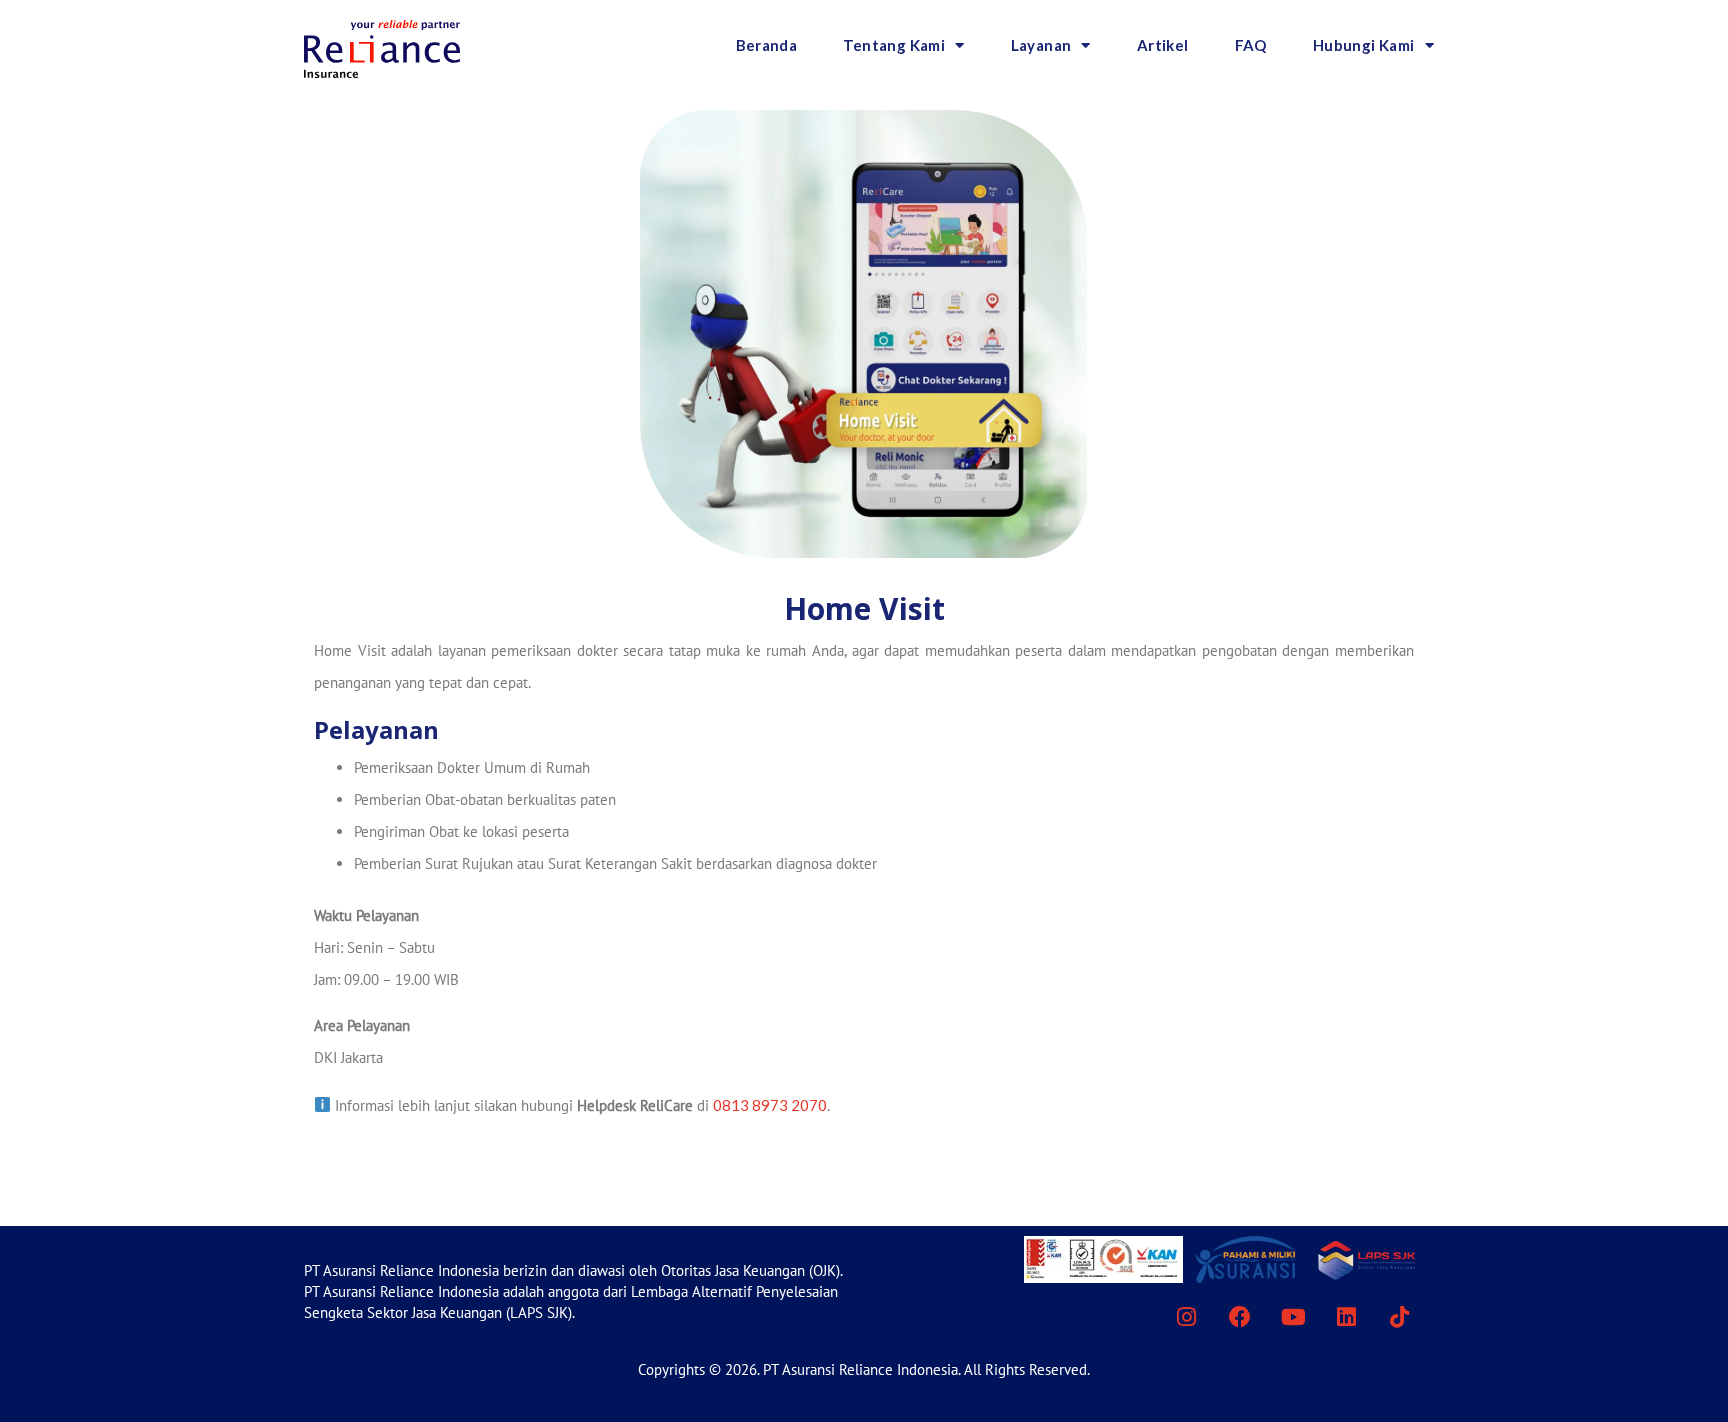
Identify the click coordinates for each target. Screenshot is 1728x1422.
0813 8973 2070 (770, 1105)
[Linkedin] (1346, 1317)
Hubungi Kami (1364, 45)
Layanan (1041, 45)
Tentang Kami (894, 45)
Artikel (1163, 45)
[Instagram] (1186, 1317)
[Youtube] (1293, 1317)
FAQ (1251, 45)
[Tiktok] (1400, 1317)
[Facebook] (1239, 1317)
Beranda (767, 45)
